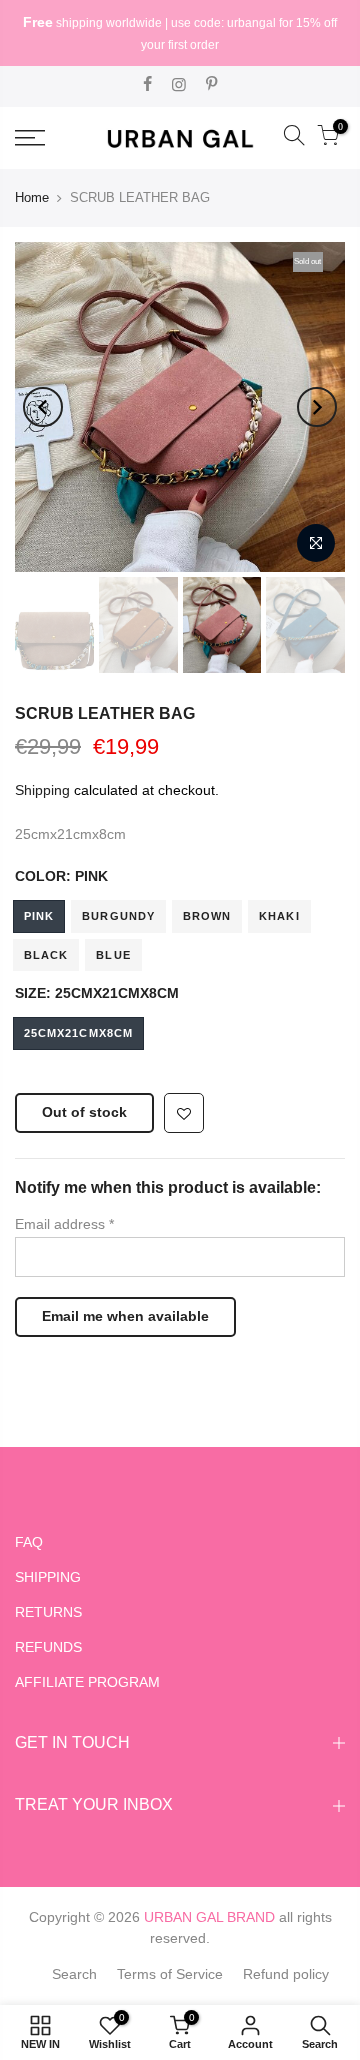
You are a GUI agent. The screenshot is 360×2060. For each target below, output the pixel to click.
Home (32, 197)
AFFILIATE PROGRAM (87, 1682)
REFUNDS (48, 1647)
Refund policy (286, 1974)
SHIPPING (48, 1577)
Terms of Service (170, 1974)
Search (74, 1974)
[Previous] (43, 407)
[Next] (317, 407)
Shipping (42, 790)
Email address (64, 1224)
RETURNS (48, 1612)
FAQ (29, 1542)
